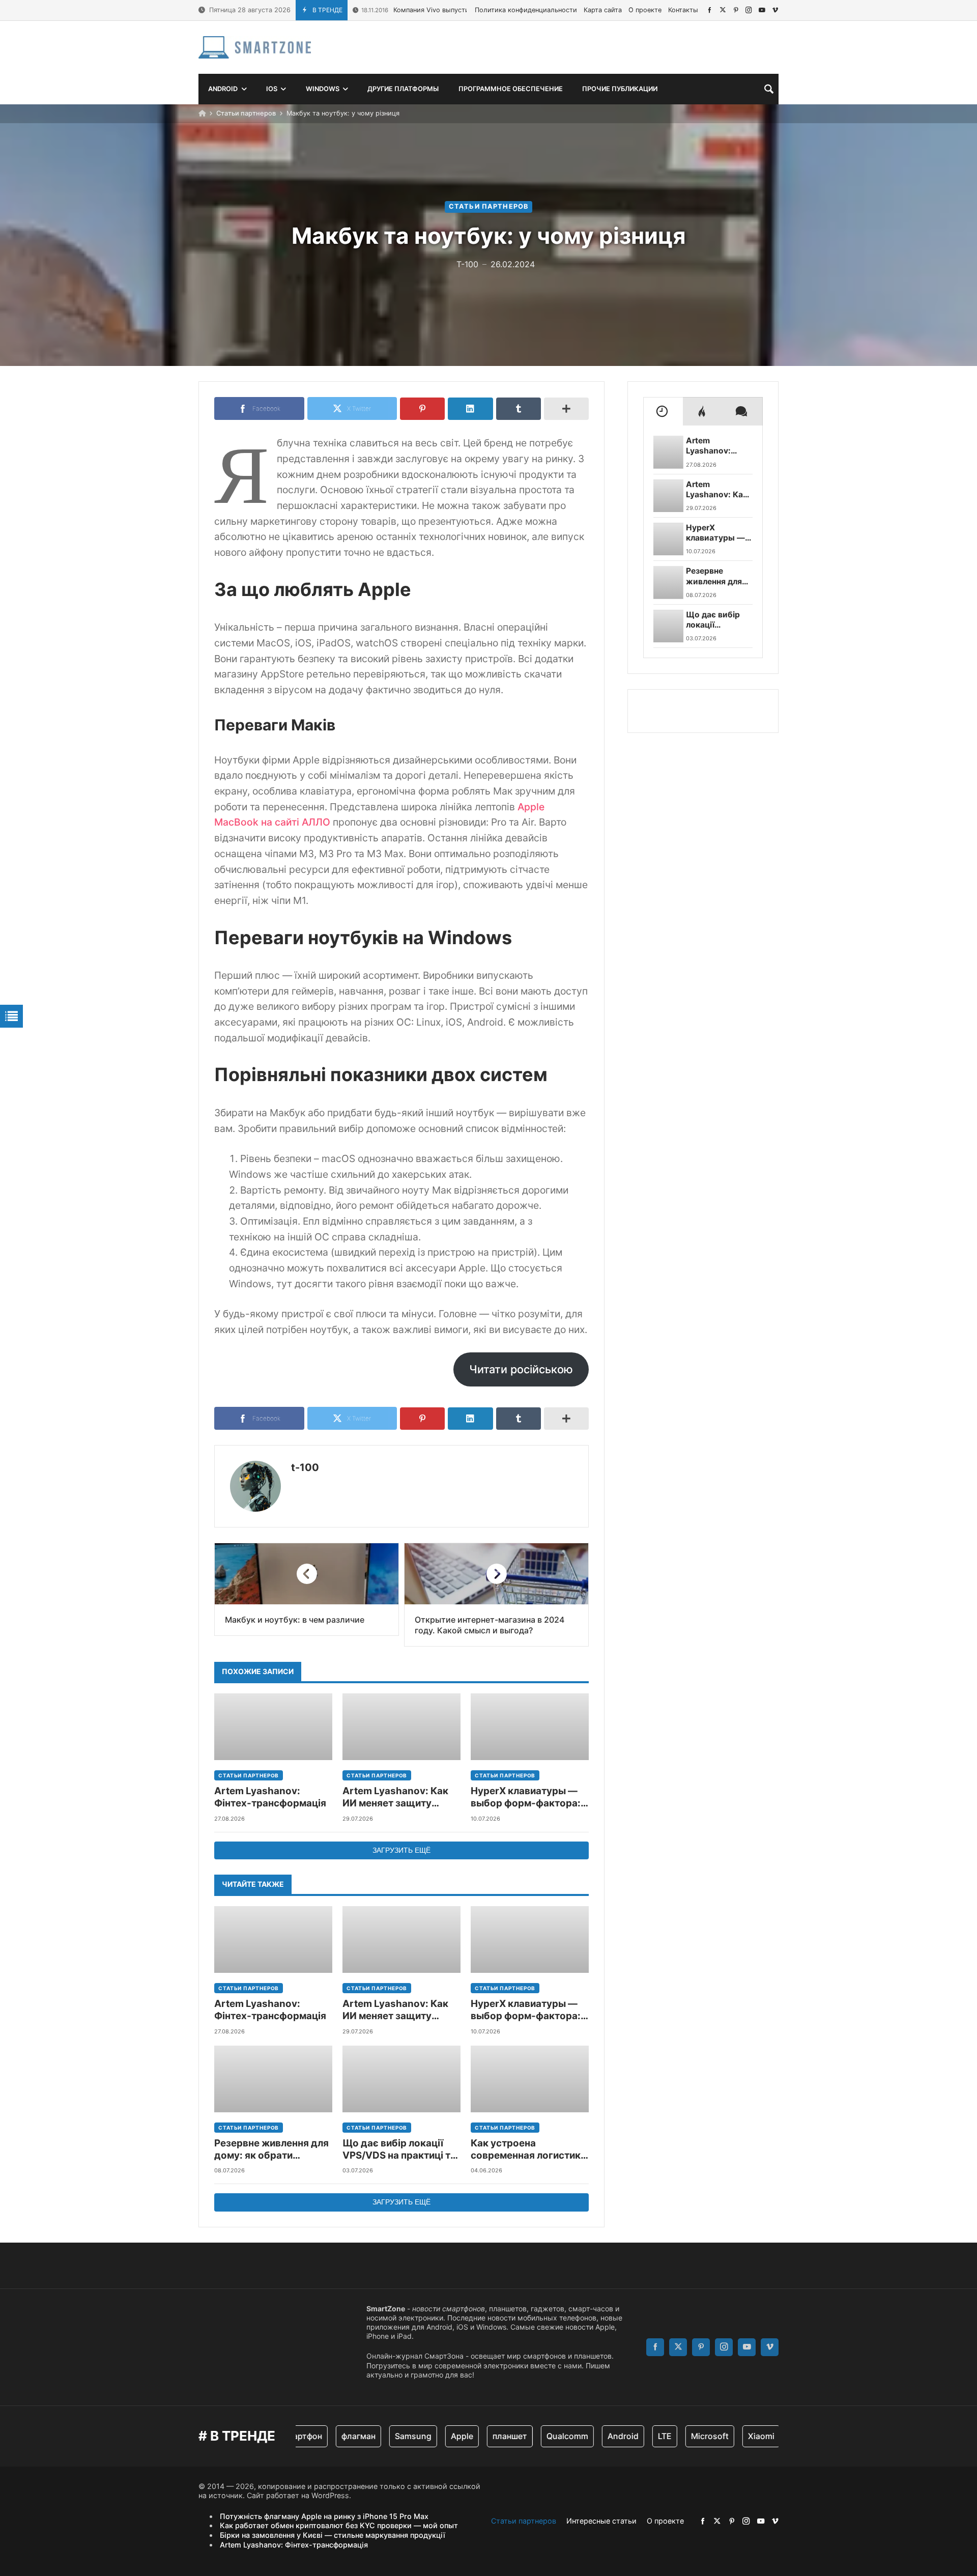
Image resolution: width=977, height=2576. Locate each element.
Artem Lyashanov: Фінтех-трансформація (270, 1797)
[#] (710, 10)
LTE (641, 2436)
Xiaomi (738, 2436)
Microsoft (686, 2436)
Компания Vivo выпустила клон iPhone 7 (442, 10)
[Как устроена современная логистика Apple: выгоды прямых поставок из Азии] (530, 2079)
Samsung (390, 2436)
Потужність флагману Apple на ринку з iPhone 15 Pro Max (324, 2516)
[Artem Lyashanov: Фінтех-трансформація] (273, 1727)
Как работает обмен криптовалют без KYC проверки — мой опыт (339, 2525)
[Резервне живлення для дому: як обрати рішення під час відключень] (273, 2079)
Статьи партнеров (246, 113)
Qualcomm (544, 2436)
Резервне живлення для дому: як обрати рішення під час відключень (271, 2150)
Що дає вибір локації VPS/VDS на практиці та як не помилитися (399, 2150)
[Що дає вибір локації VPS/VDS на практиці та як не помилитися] (401, 2079)
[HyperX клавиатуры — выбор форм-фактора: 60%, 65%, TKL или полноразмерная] (530, 1727)
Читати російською (521, 1369)
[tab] (663, 411)
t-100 (305, 1467)
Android (600, 2436)
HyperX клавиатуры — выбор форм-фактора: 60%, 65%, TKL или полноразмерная (526, 1797)
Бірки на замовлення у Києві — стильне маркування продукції (333, 2535)
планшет (486, 2436)
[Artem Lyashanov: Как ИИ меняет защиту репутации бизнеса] (401, 1727)
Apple (439, 2436)
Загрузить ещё (401, 1850)
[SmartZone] (255, 47)
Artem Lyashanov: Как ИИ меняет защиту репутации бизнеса (395, 1797)
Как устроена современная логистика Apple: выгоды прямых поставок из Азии (528, 2150)
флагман (335, 2436)
